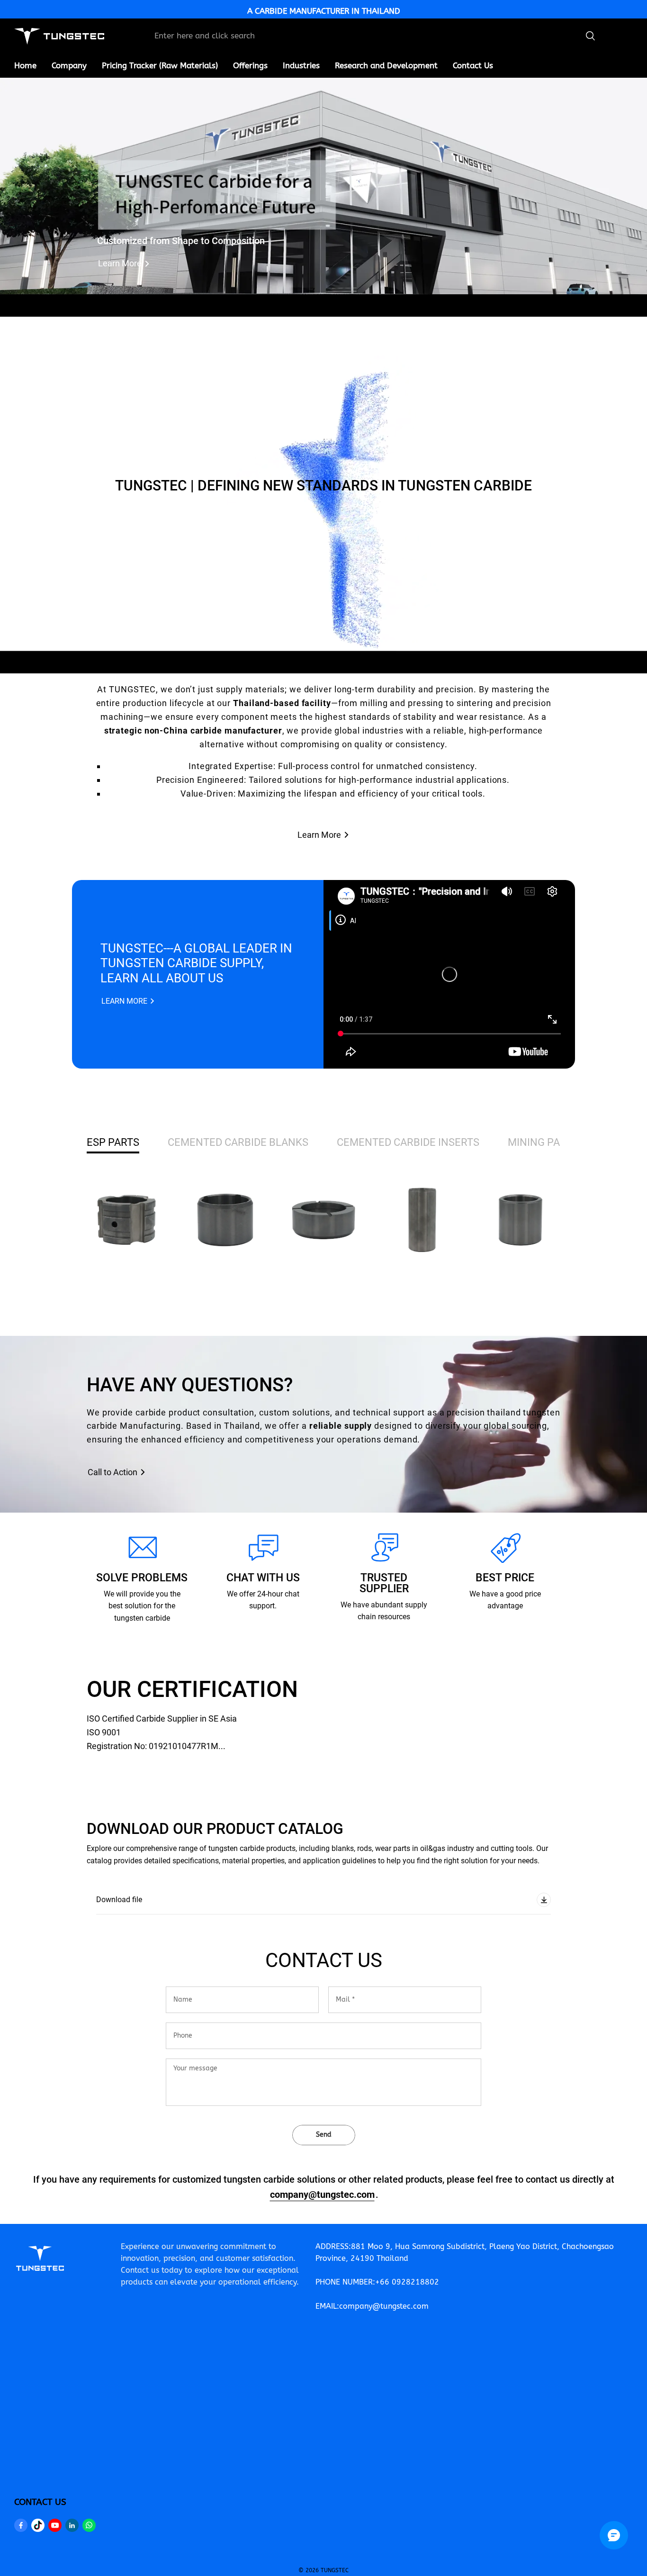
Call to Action (112, 1472)
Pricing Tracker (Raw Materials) (160, 65)
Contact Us (473, 65)
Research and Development (386, 65)
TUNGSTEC (335, 2570)
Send (324, 2135)
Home (25, 65)
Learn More (120, 263)
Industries (301, 65)
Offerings (250, 65)
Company (69, 65)
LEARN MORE (124, 1001)
